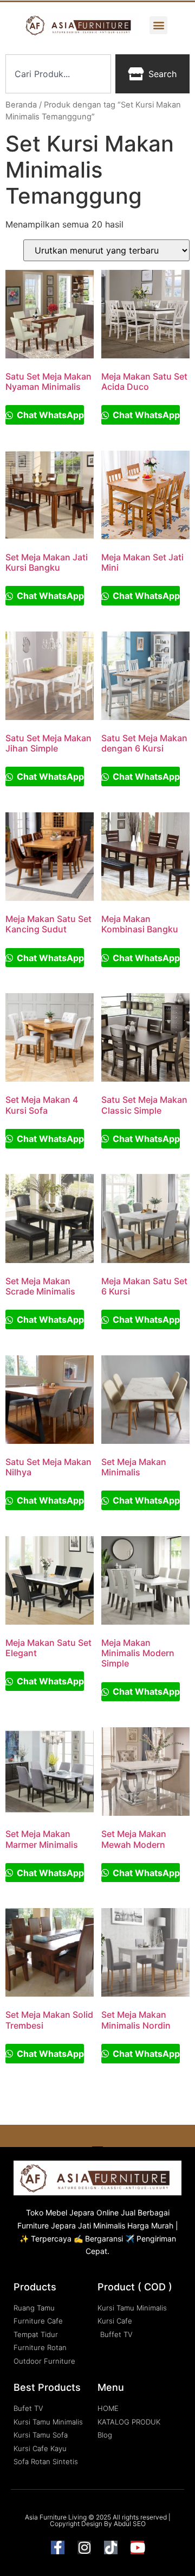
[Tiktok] (111, 2547)
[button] (158, 25)
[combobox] (58, 74)
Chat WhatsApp (49, 415)
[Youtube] (137, 2547)
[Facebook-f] (58, 2547)
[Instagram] (84, 2547)
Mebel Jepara (70, 2212)
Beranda (21, 105)
